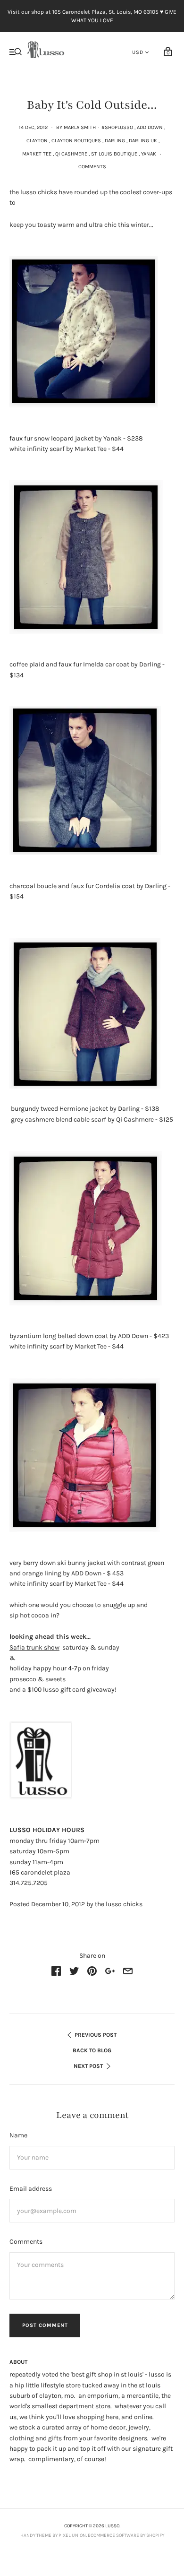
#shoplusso (117, 127)
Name (18, 2135)
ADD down (150, 127)
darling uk (143, 141)
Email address (31, 2189)
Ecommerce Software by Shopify (126, 2535)
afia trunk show (34, 1647)
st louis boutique (114, 154)
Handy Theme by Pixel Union (53, 2535)
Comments (92, 167)
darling (115, 141)
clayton (37, 141)
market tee (37, 154)
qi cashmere (71, 154)
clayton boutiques (76, 141)
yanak (149, 154)
